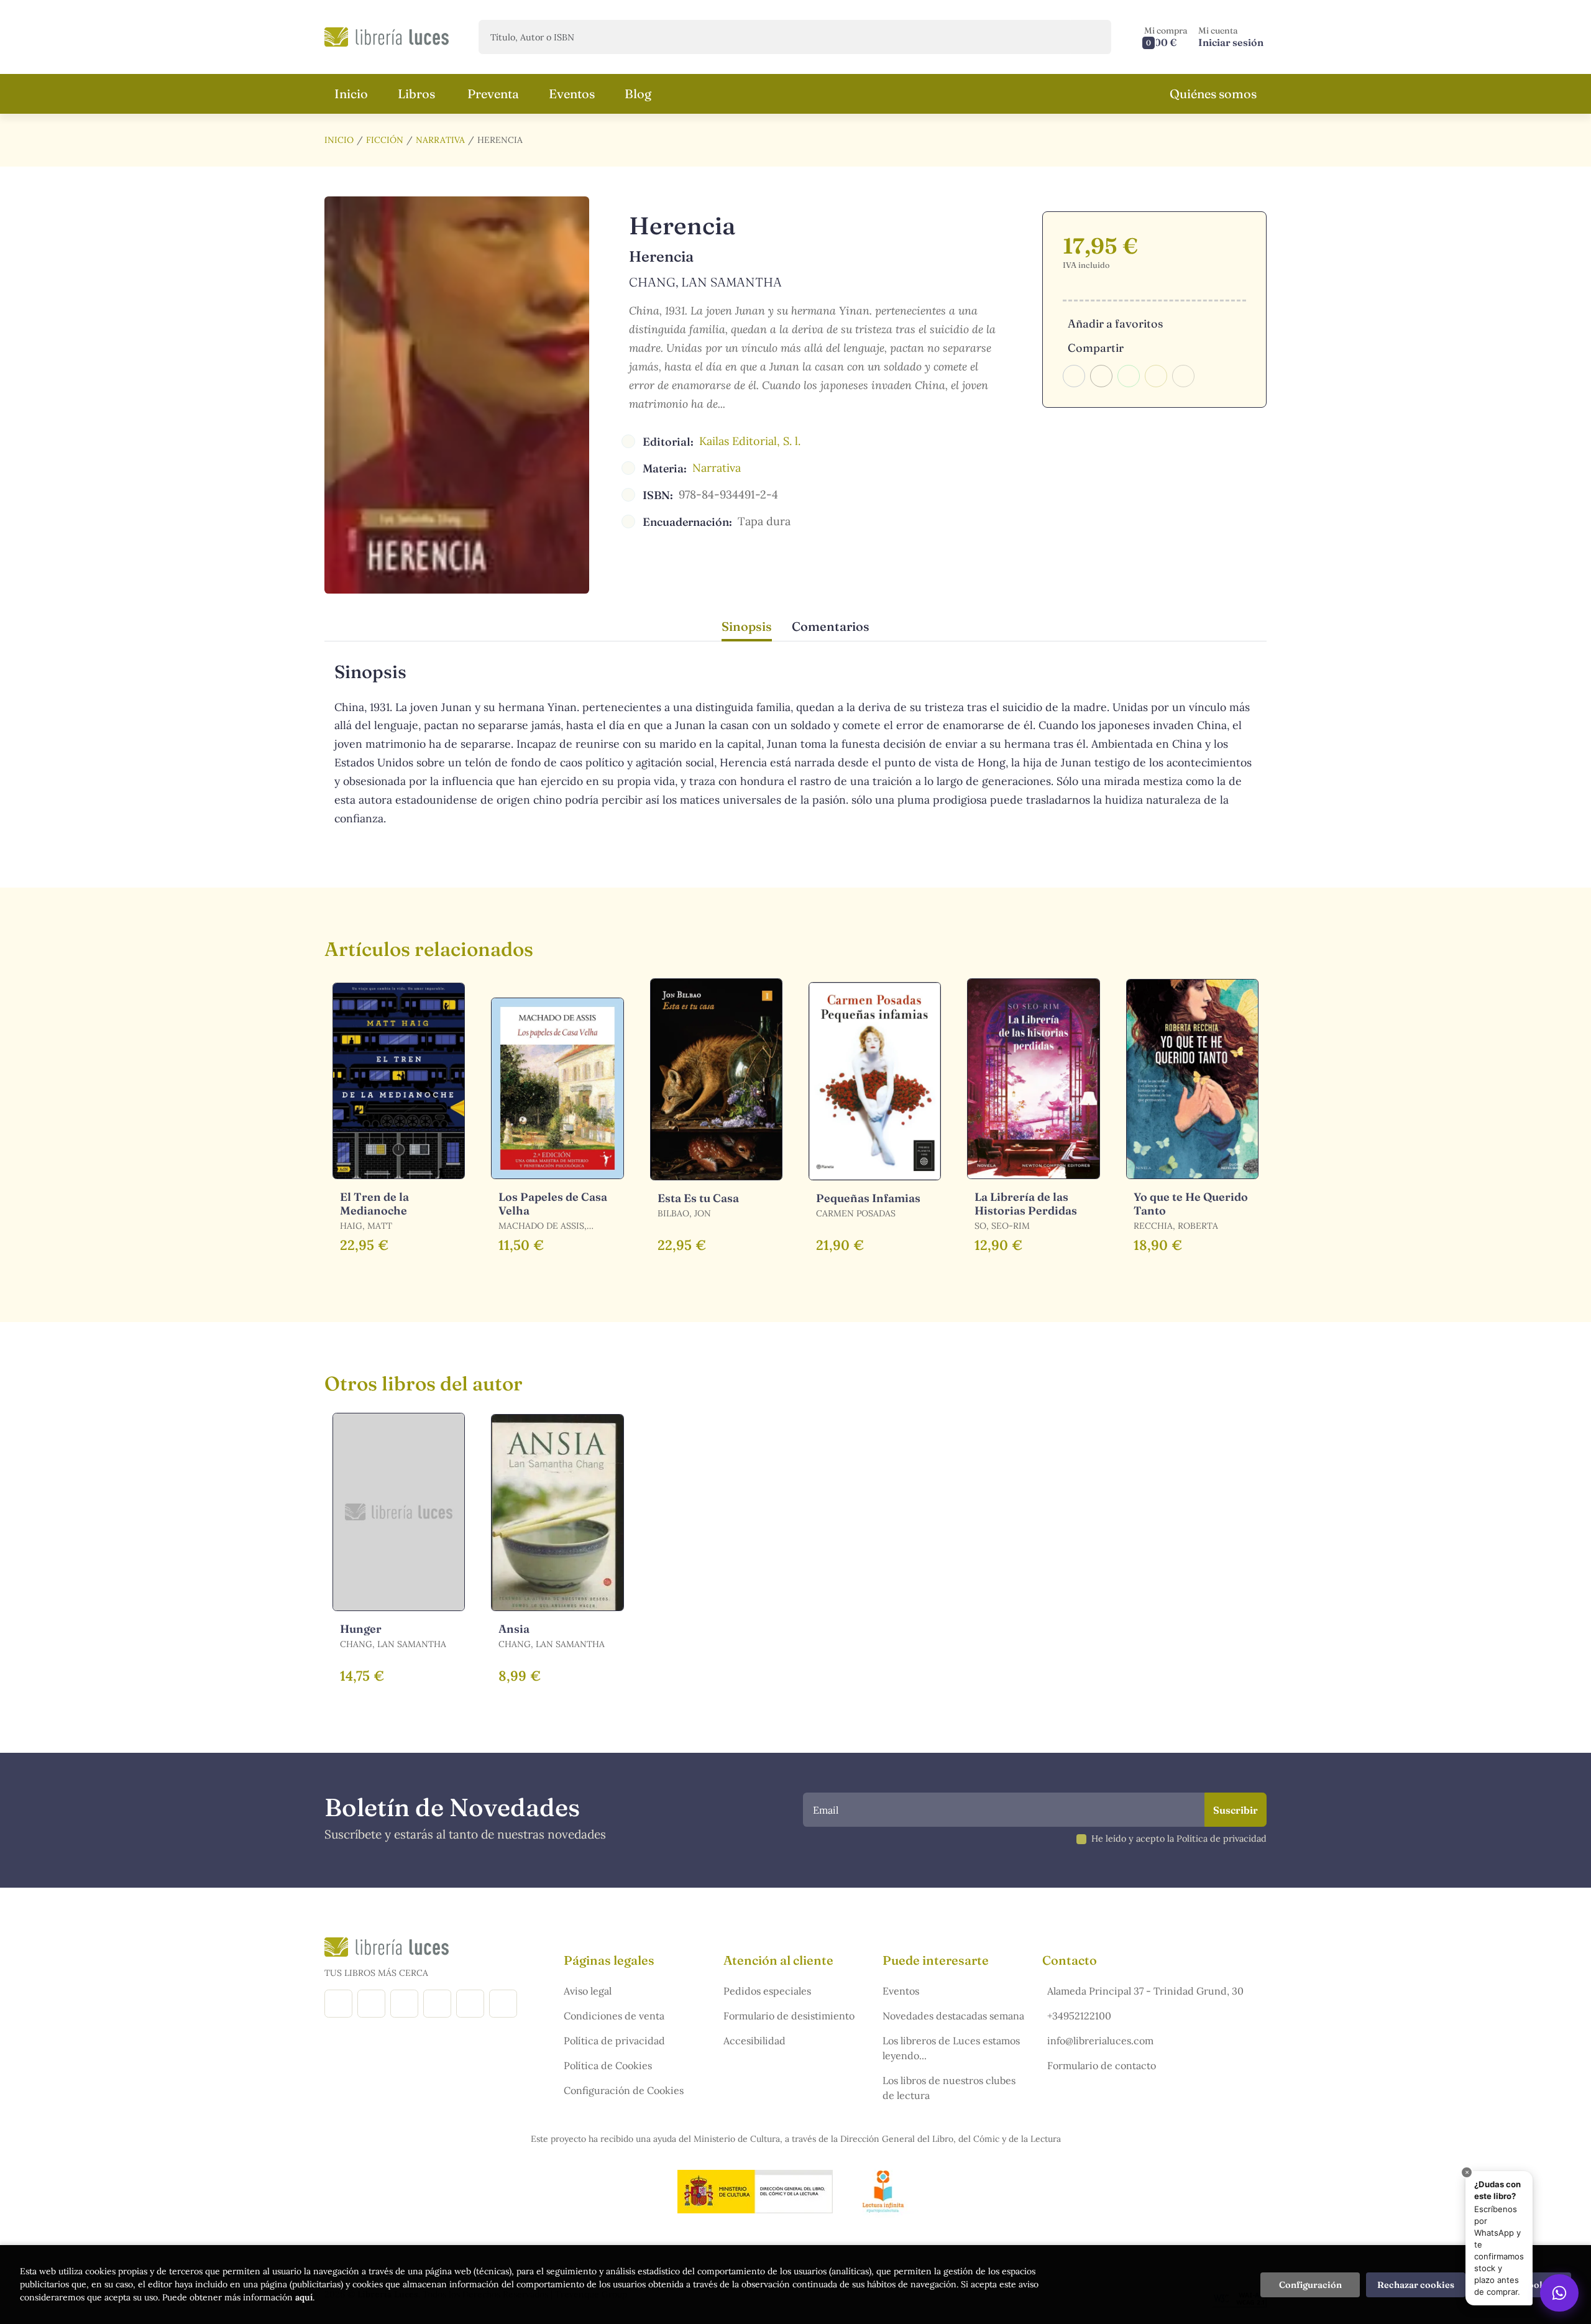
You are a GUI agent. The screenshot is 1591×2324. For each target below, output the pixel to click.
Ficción (385, 140)
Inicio (339, 140)
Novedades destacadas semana (953, 2016)
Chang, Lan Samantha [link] (705, 282)
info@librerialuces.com (1100, 2041)
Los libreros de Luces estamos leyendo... (951, 2048)
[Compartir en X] (1101, 376)
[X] (404, 2004)
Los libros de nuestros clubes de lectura (949, 2088)
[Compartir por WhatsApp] (1129, 376)
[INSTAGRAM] (371, 2004)
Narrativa (440, 140)
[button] (1166, 37)
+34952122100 (1079, 2016)
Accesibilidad (754, 2041)
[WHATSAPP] (503, 2004)
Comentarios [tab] (831, 626)
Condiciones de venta (614, 2016)
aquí (304, 2297)
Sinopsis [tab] (747, 626)
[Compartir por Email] (1156, 376)
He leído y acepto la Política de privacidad (1179, 1839)
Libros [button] (416, 94)
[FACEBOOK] (338, 2004)
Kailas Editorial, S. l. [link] (750, 441)
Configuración (1310, 2285)
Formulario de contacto (1102, 2065)
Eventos (901, 1991)
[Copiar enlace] (1183, 376)
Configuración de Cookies (624, 2090)
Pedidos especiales (767, 1991)
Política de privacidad (614, 2041)
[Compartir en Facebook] (1074, 376)
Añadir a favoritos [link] (1115, 324)
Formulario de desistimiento (789, 2016)
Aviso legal (588, 1991)
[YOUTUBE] (470, 2004)
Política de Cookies (608, 2065)
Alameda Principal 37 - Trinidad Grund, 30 (1145, 1991)
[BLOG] (437, 2004)
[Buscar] (1091, 37)
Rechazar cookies (1416, 2285)
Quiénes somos (1213, 94)
